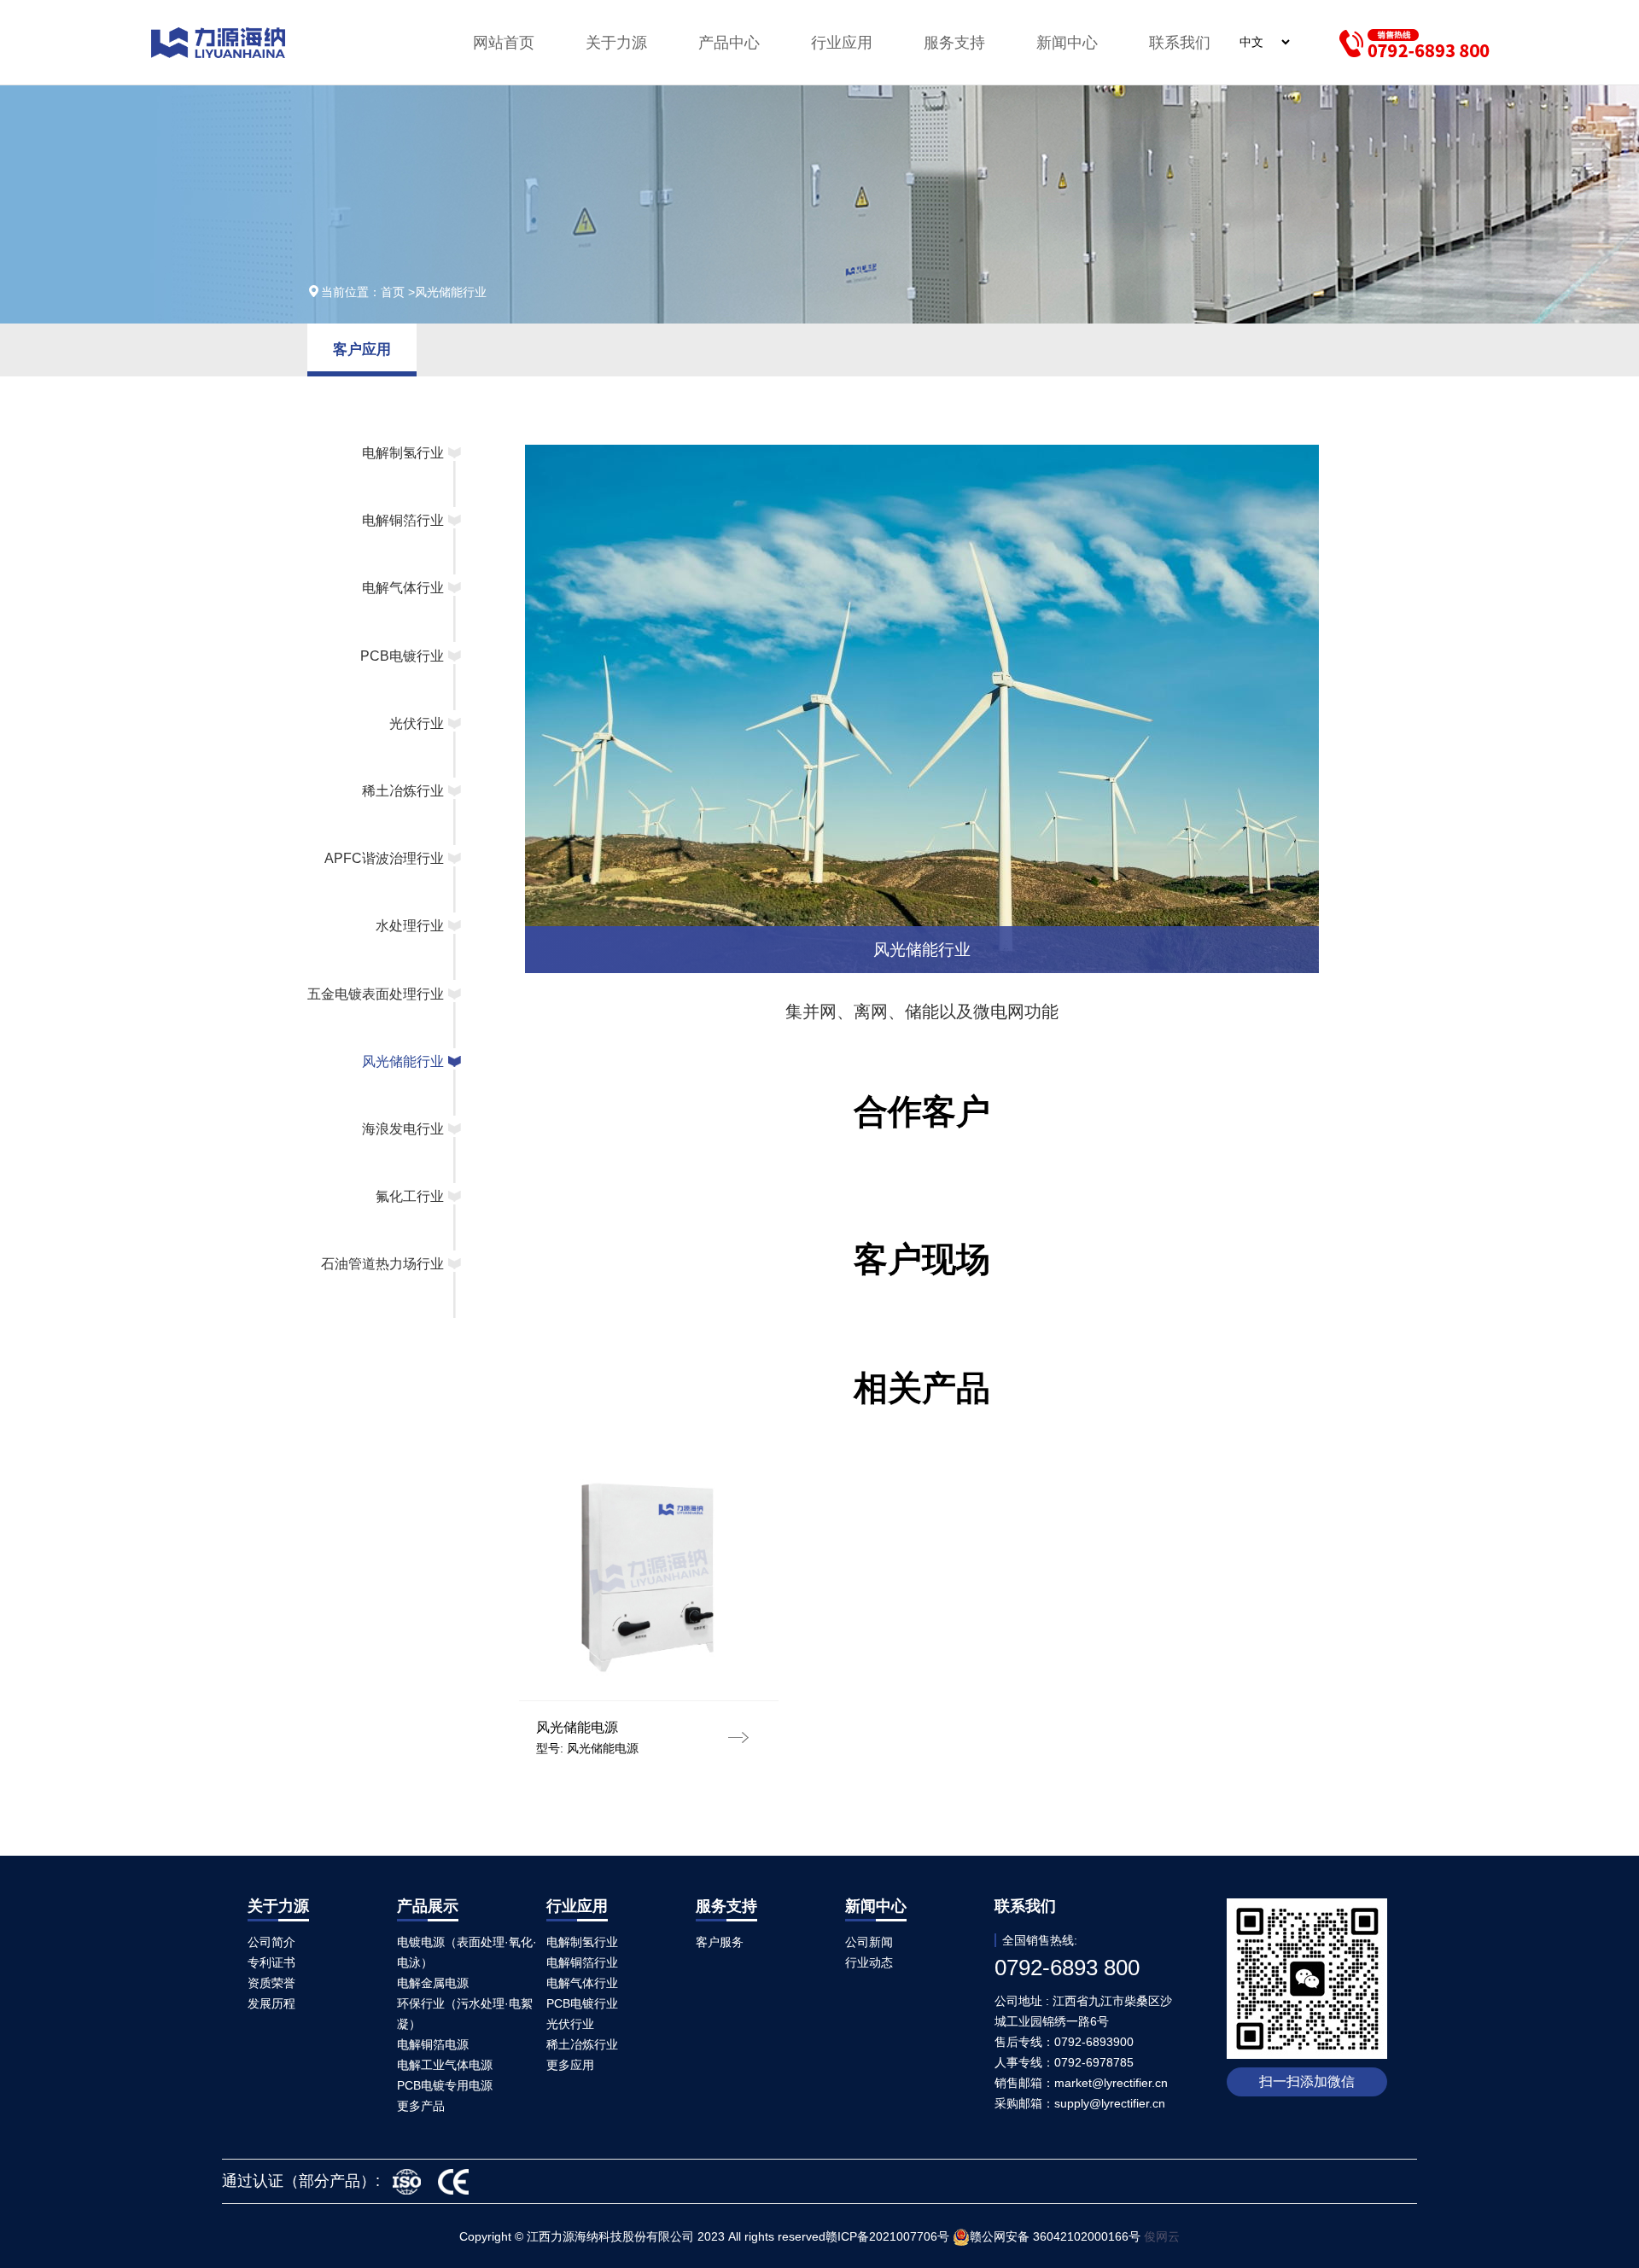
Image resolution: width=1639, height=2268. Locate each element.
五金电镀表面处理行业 (376, 994)
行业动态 (869, 1962)
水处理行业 (410, 926)
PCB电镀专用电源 (445, 2085)
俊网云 (1162, 2236)
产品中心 (729, 43)
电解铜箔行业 (403, 520)
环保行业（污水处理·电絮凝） (465, 2014)
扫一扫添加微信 (1307, 2081)
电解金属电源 (433, 1983)
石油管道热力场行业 (382, 1264)
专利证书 (271, 1962)
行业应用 (842, 43)
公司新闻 (869, 1942)
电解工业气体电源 (445, 2065)
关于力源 (616, 43)
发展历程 (271, 2003)
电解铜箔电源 (433, 2044)
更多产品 (421, 2106)
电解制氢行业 (403, 453)
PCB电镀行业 (402, 656)
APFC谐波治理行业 (384, 858)
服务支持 (954, 43)
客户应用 (362, 350)
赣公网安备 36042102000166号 (1057, 2236)
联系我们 (1180, 43)
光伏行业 (417, 723)
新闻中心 (1067, 43)
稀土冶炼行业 (403, 791)
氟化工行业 (410, 1196)
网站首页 (504, 43)
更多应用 (570, 2065)
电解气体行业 (403, 588)
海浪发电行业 (403, 1129)
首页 (394, 292)
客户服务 (720, 1942)
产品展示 (428, 1906)
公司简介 (271, 1942)
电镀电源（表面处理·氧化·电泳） (467, 1952)
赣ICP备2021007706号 (887, 2236)
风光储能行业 (403, 1061)
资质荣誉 (271, 1983)
